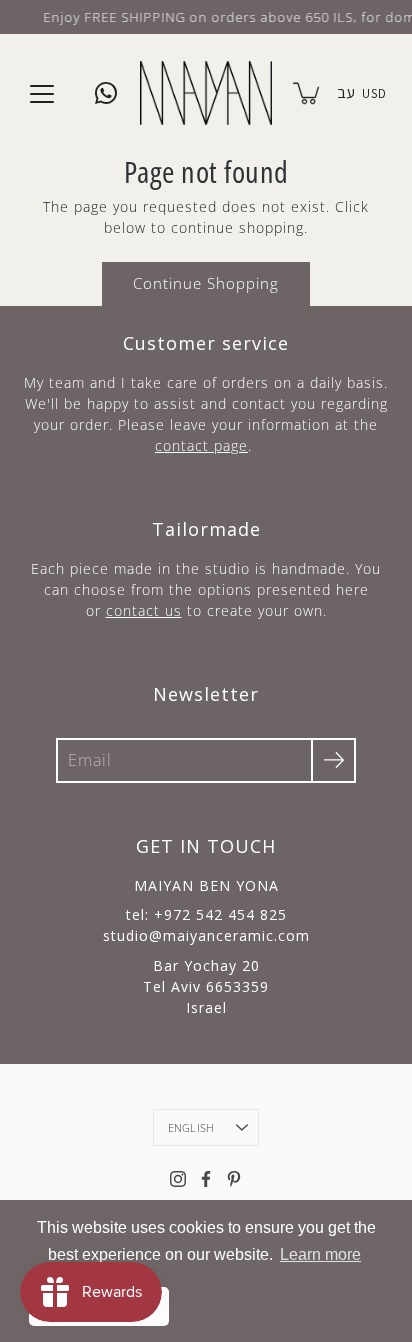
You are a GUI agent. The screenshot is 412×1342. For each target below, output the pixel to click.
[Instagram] (178, 1179)
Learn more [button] (320, 1254)
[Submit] (333, 760)
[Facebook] (206, 1179)
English (191, 1127)
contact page (201, 445)
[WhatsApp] (106, 93)
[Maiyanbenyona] (206, 93)
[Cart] (308, 93)
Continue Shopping (206, 283)
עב (346, 92)
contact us (144, 610)
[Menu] (42, 94)
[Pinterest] (234, 1179)
